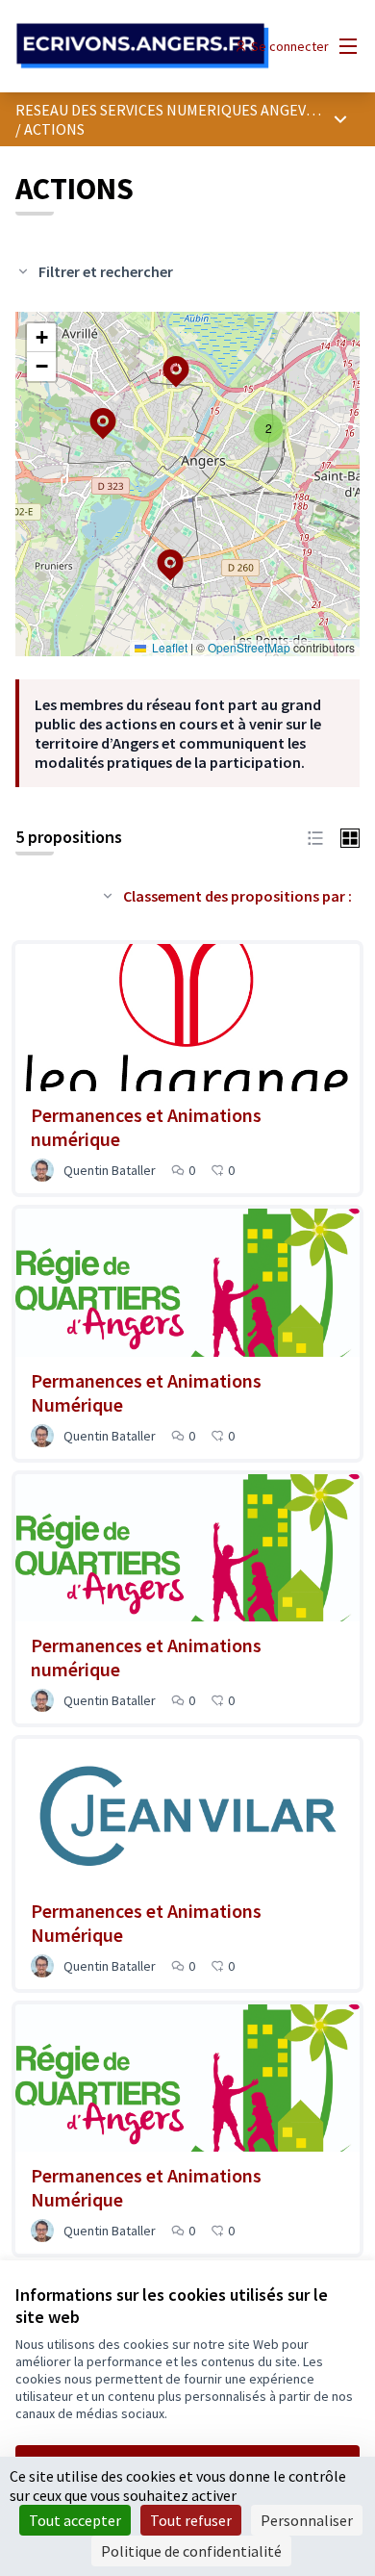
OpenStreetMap (249, 647)
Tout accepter (75, 2520)
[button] (159, 552)
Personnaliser (307, 2520)
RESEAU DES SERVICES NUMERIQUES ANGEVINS (172, 110)
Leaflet (168, 647)
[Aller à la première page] (143, 47)
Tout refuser (191, 2520)
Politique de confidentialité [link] (191, 2551)
